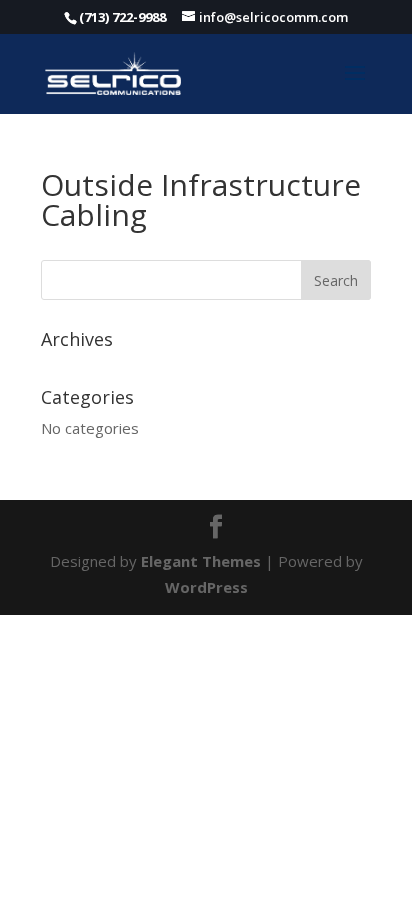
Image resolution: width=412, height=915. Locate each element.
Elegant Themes (201, 561)
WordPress (206, 587)
